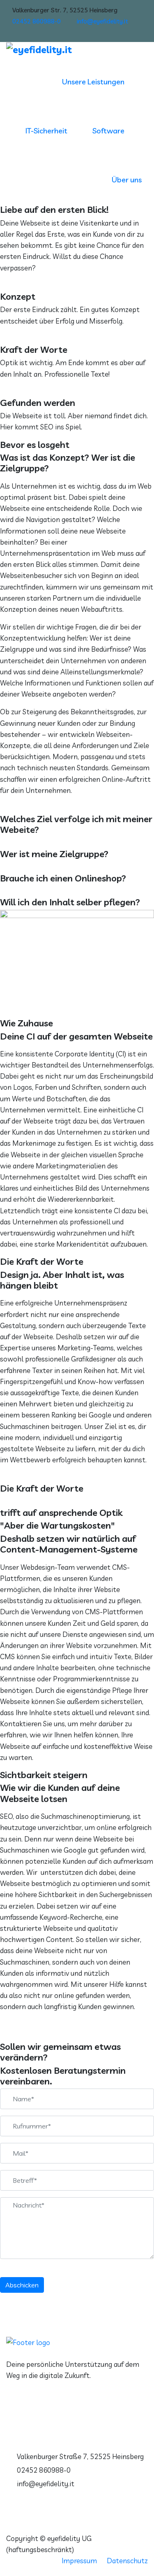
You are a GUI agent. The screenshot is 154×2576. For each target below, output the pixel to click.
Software (108, 131)
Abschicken (22, 2285)
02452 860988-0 (37, 21)
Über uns (127, 180)
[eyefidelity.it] (77, 50)
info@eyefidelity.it (102, 21)
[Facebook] (145, 33)
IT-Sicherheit (46, 131)
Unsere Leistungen (93, 82)
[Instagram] (135, 33)
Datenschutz (127, 2561)
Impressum (79, 2561)
